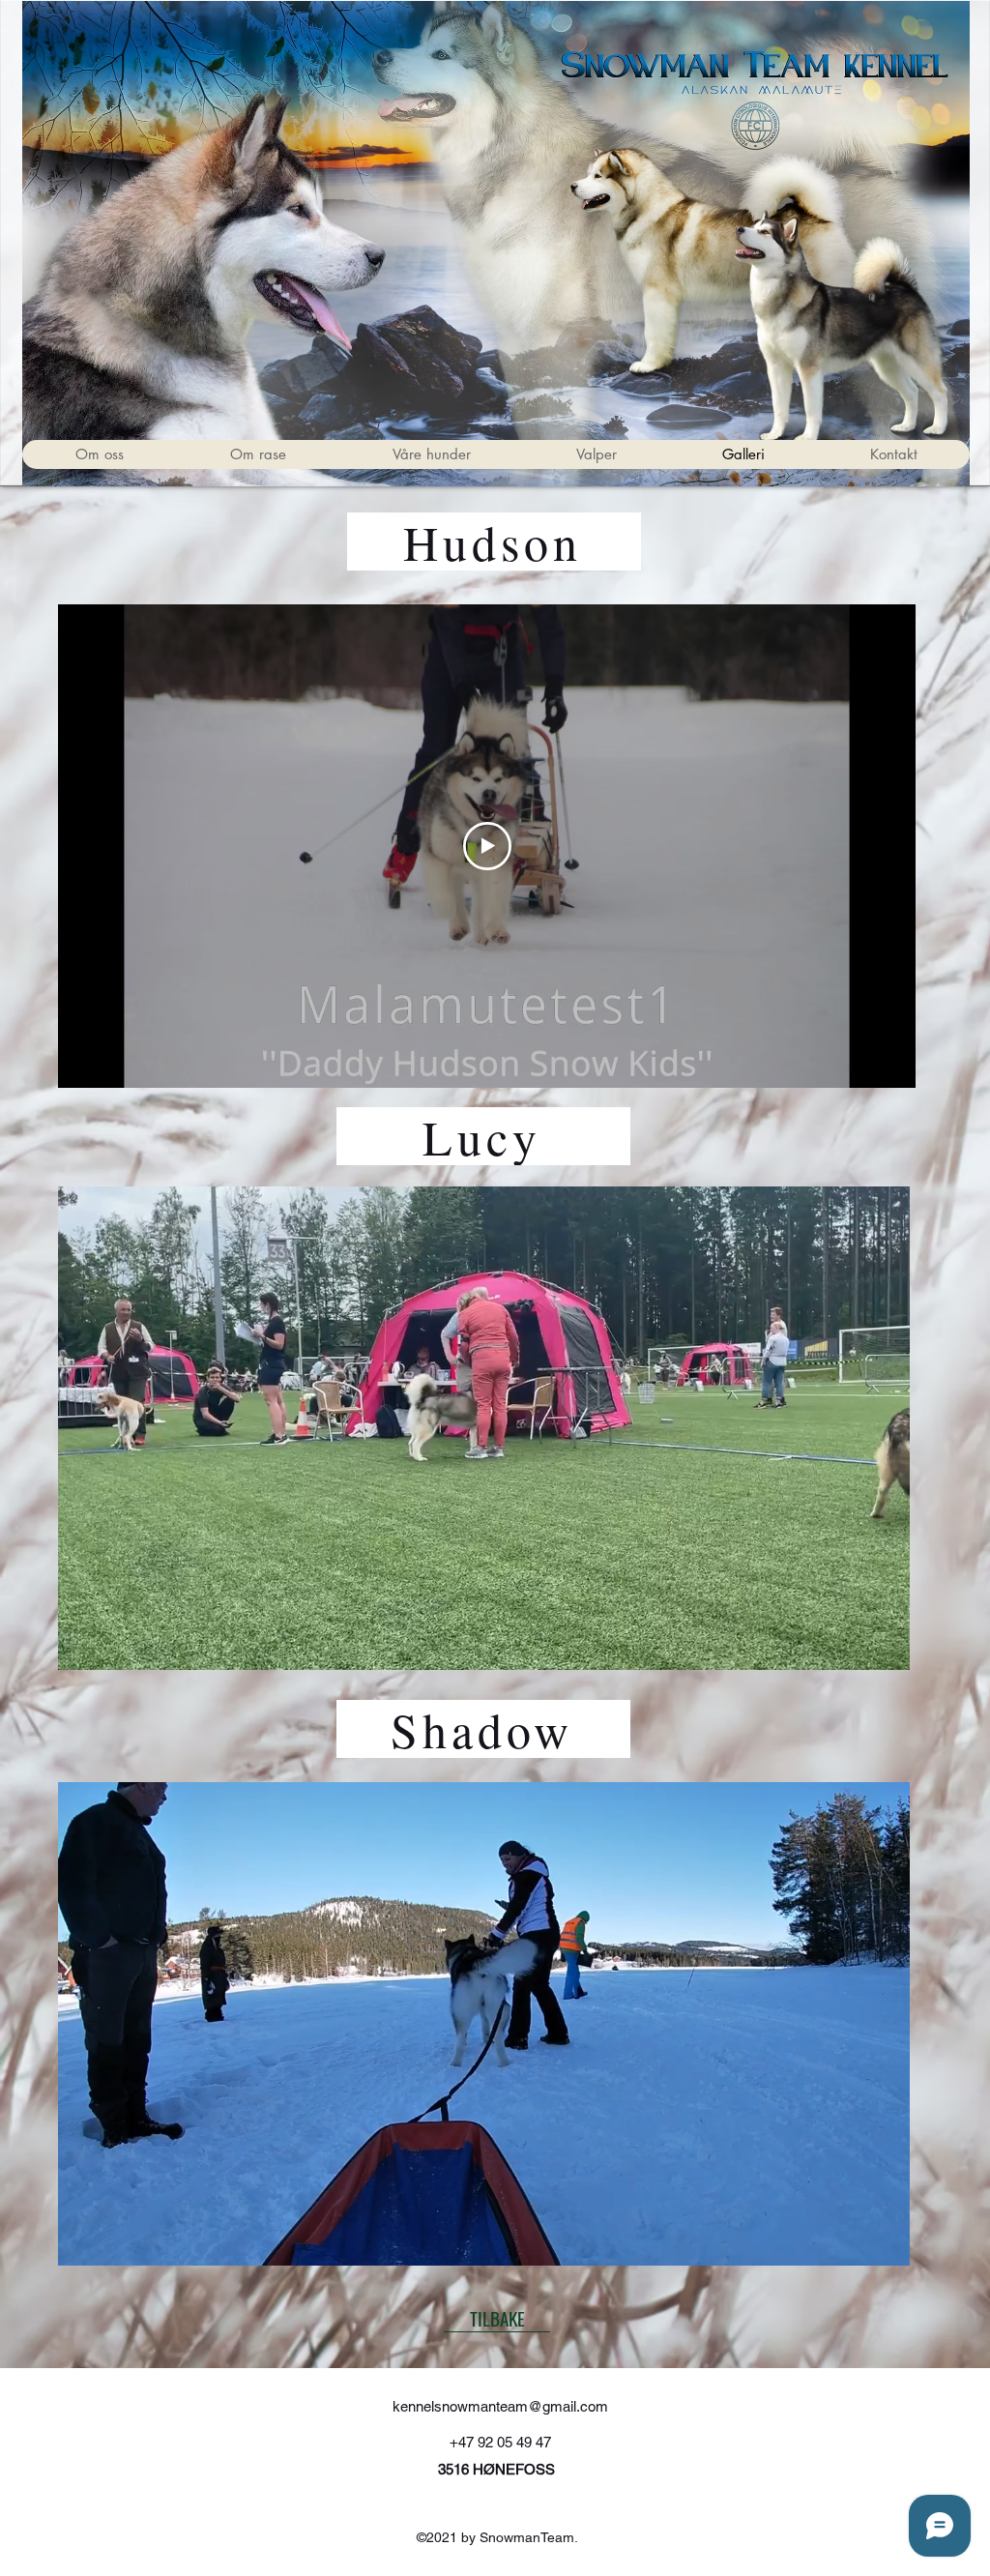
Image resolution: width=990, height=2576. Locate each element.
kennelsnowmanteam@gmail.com (500, 2406)
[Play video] (487, 846)
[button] (431, 454)
